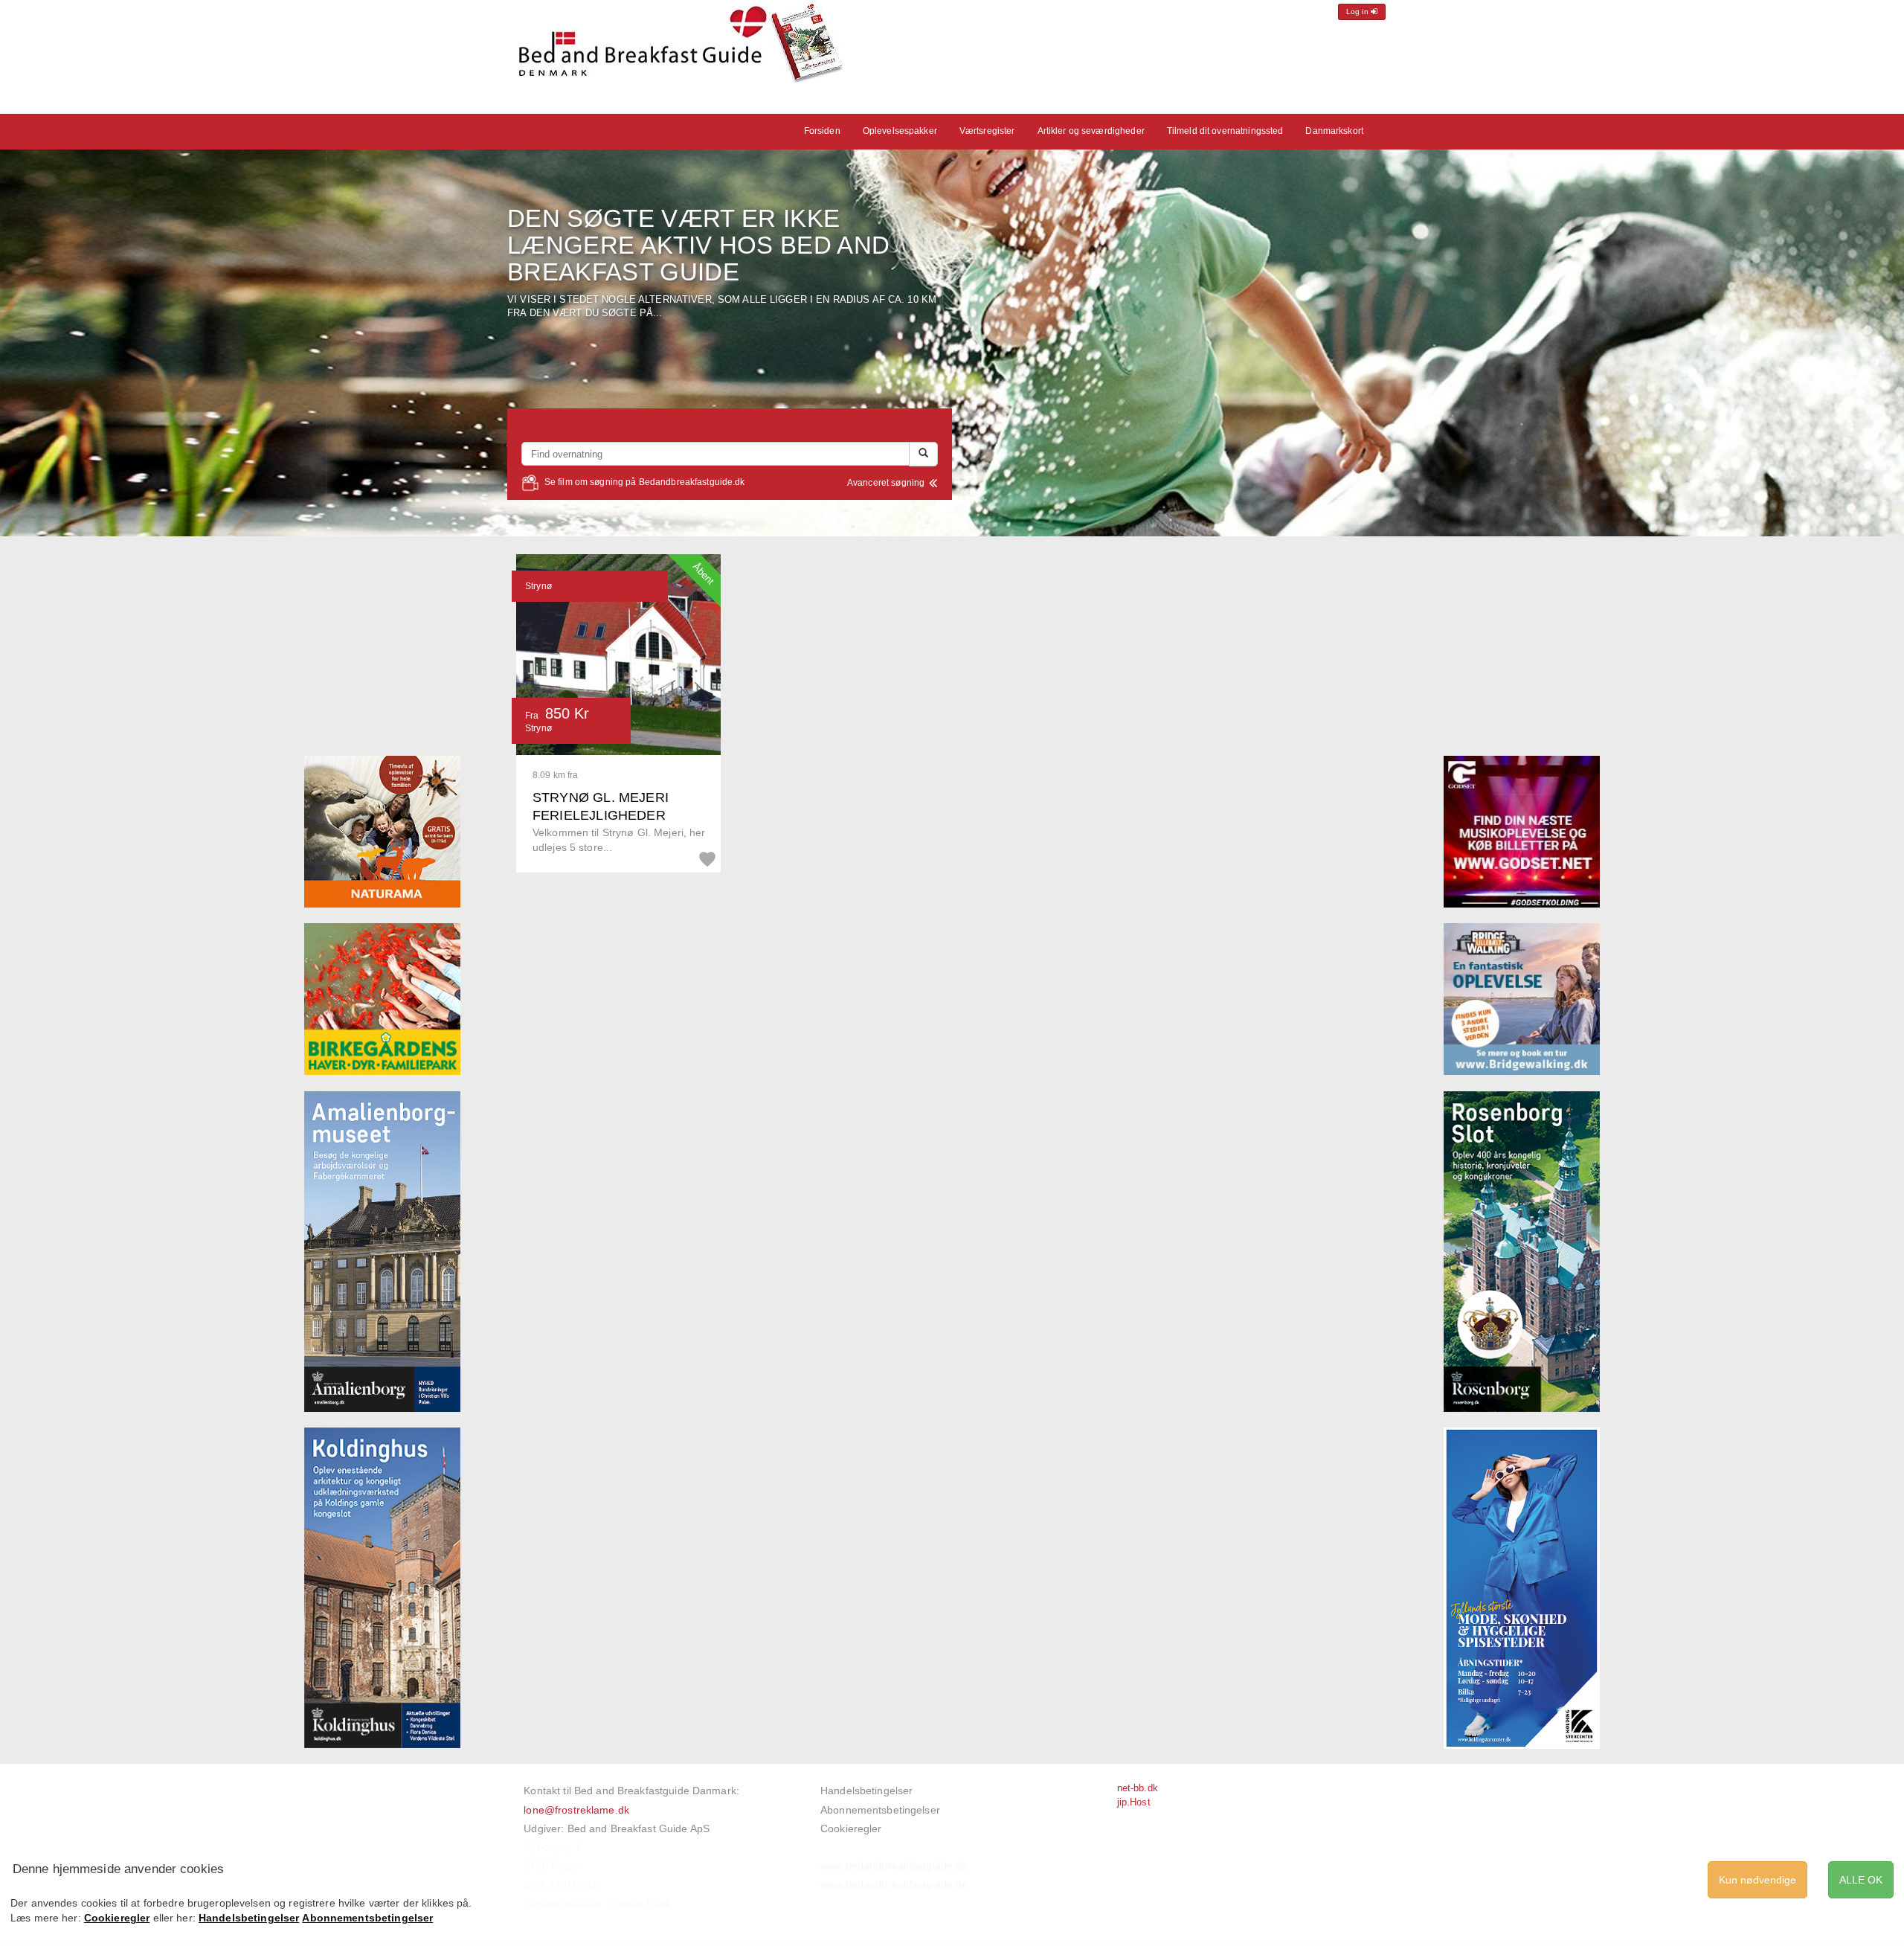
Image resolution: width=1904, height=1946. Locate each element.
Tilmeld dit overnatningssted (1225, 131)
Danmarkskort (1334, 131)
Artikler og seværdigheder (1091, 131)
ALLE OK (1861, 1880)
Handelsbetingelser (866, 1791)
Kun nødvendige (1757, 1880)
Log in (1358, 12)
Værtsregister (987, 131)
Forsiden (822, 131)
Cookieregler (851, 1828)
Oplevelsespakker (900, 131)
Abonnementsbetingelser (880, 1810)
